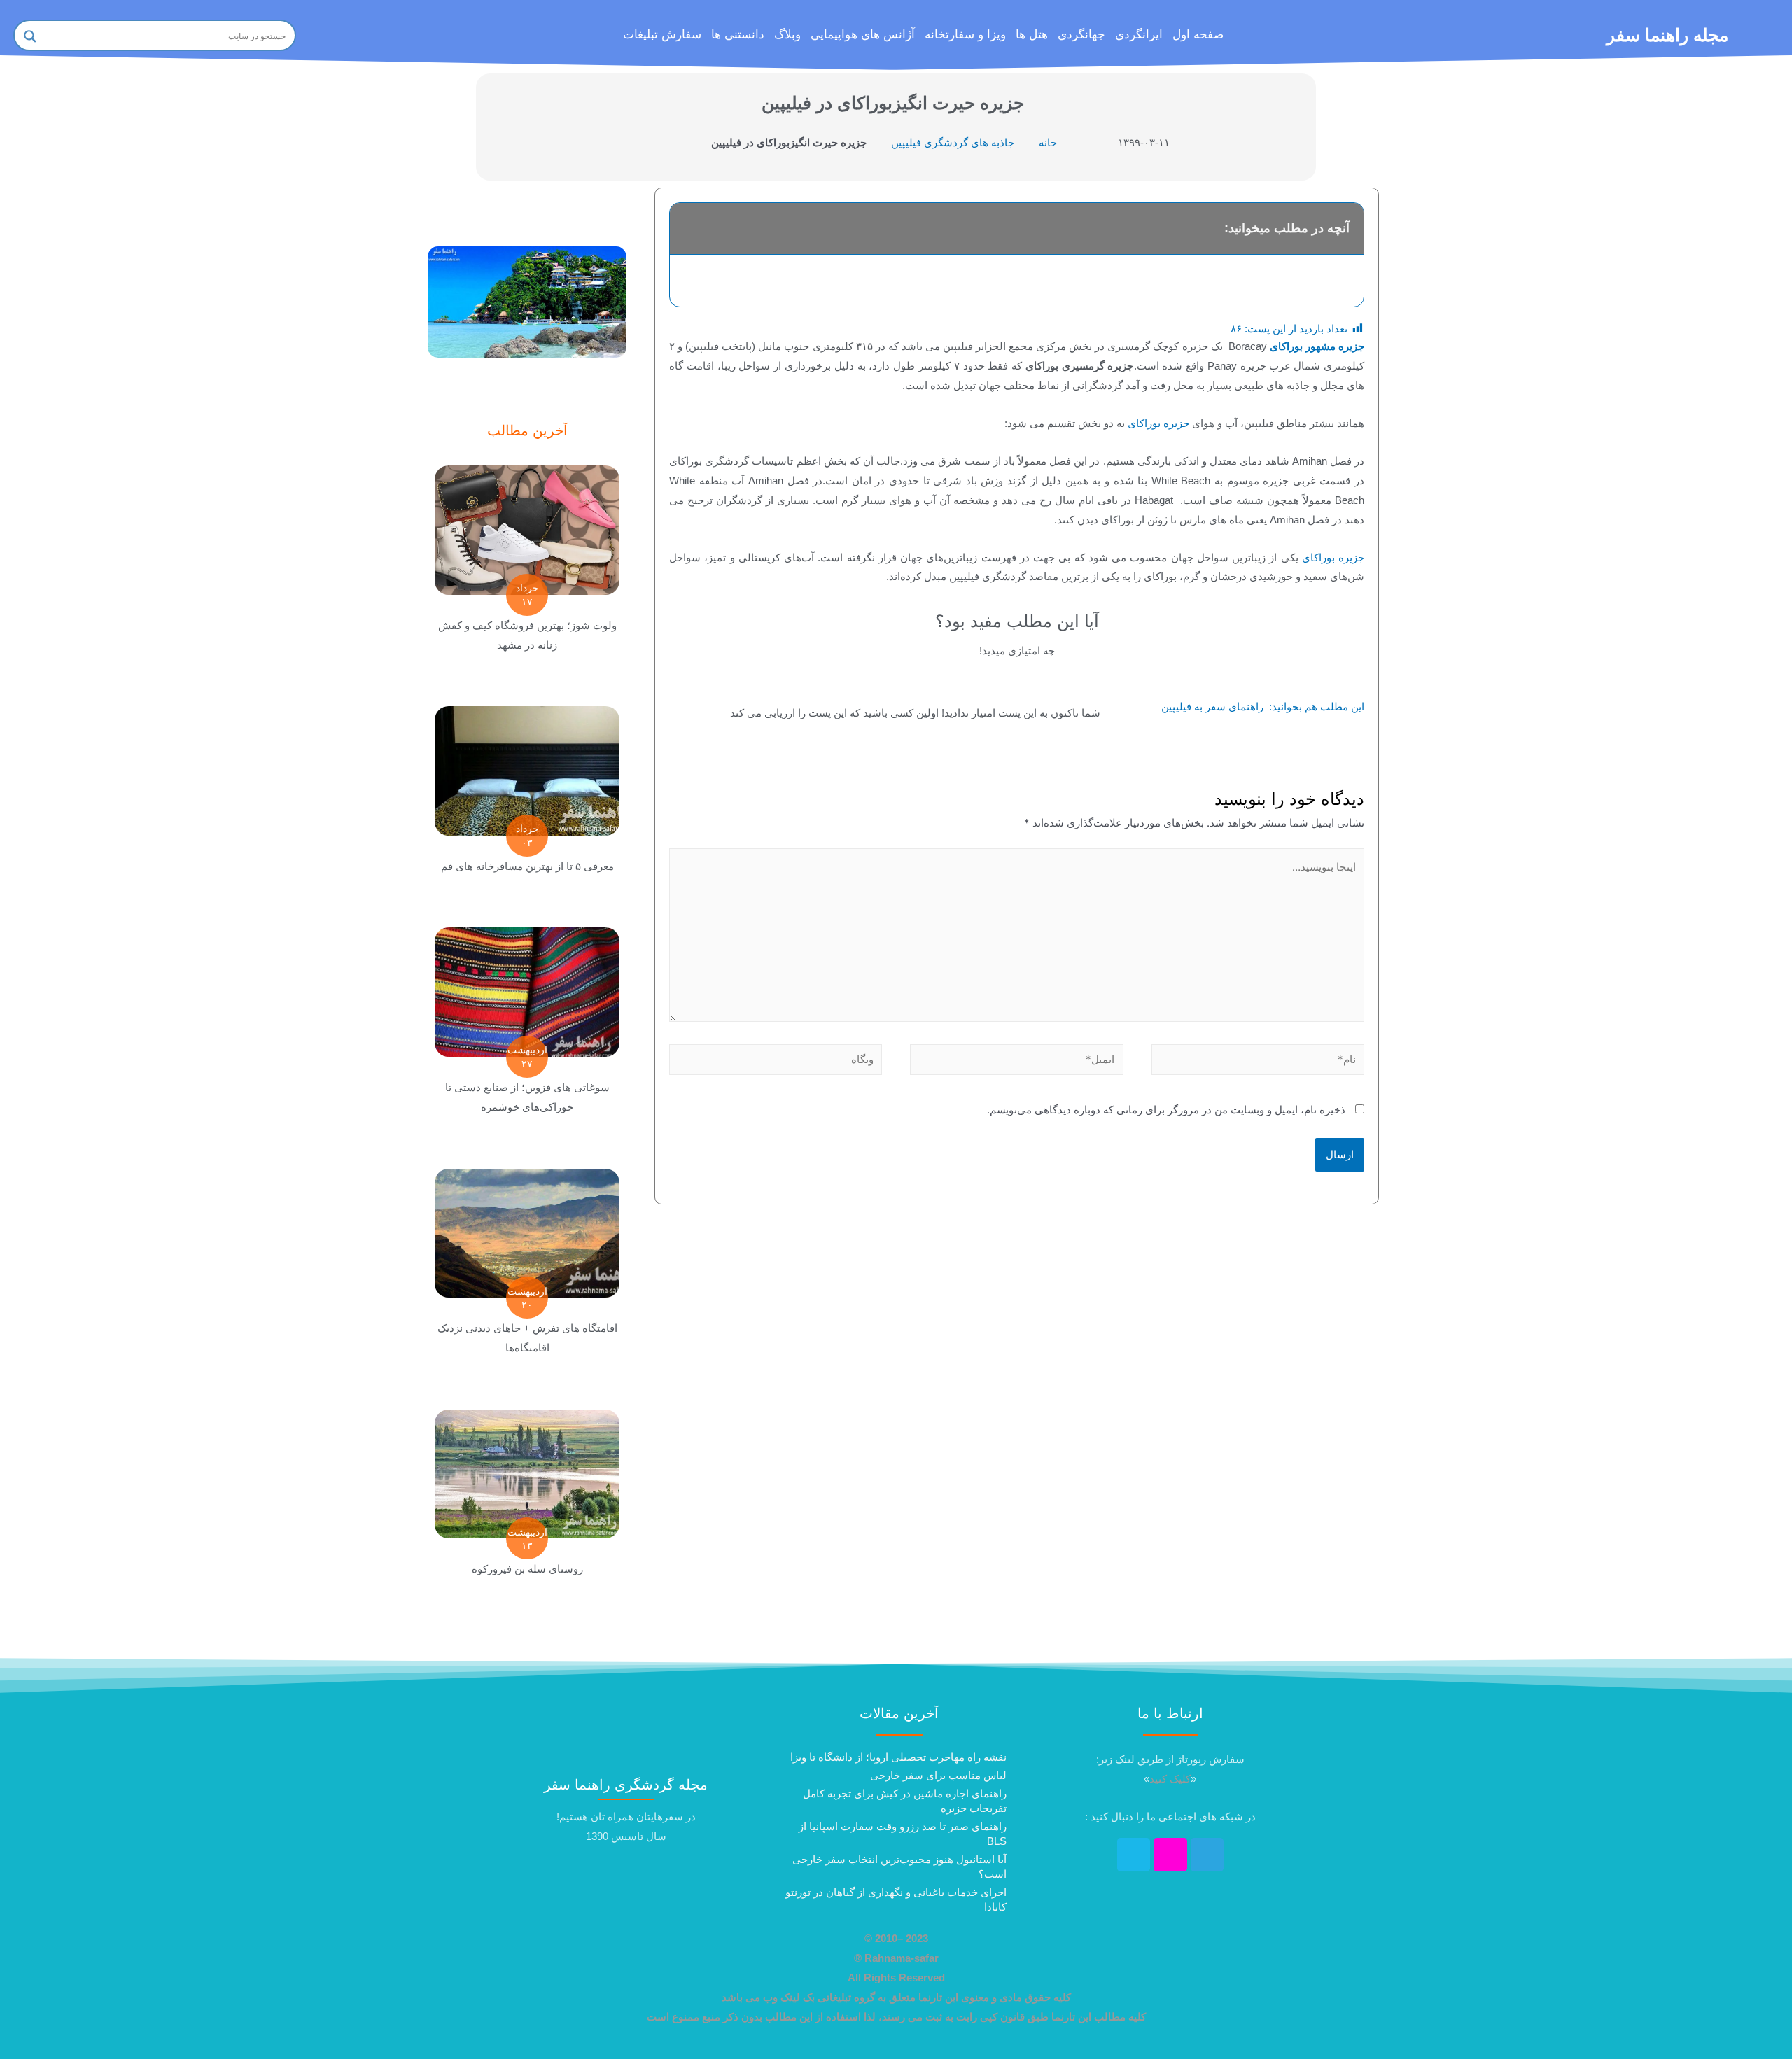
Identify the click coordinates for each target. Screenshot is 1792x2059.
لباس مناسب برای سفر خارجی (938, 1775)
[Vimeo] (1134, 1855)
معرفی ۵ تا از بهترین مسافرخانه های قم (527, 866)
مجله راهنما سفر (1667, 35)
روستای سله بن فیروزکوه (527, 1569)
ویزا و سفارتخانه (965, 35)
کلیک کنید (1170, 1779)
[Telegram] (1207, 1855)
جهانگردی (1081, 35)
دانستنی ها (738, 35)
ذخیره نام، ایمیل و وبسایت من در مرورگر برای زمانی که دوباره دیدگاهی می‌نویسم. (1166, 1110)
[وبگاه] (776, 1062)
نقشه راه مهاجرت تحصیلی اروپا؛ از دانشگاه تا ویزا (898, 1757)
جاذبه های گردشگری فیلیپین (953, 142)
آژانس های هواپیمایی (863, 35)
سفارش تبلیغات (662, 35)
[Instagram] (1170, 1855)
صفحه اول (1198, 35)
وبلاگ (787, 35)
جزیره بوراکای (1158, 423)
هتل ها (1032, 35)
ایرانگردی (1139, 35)
